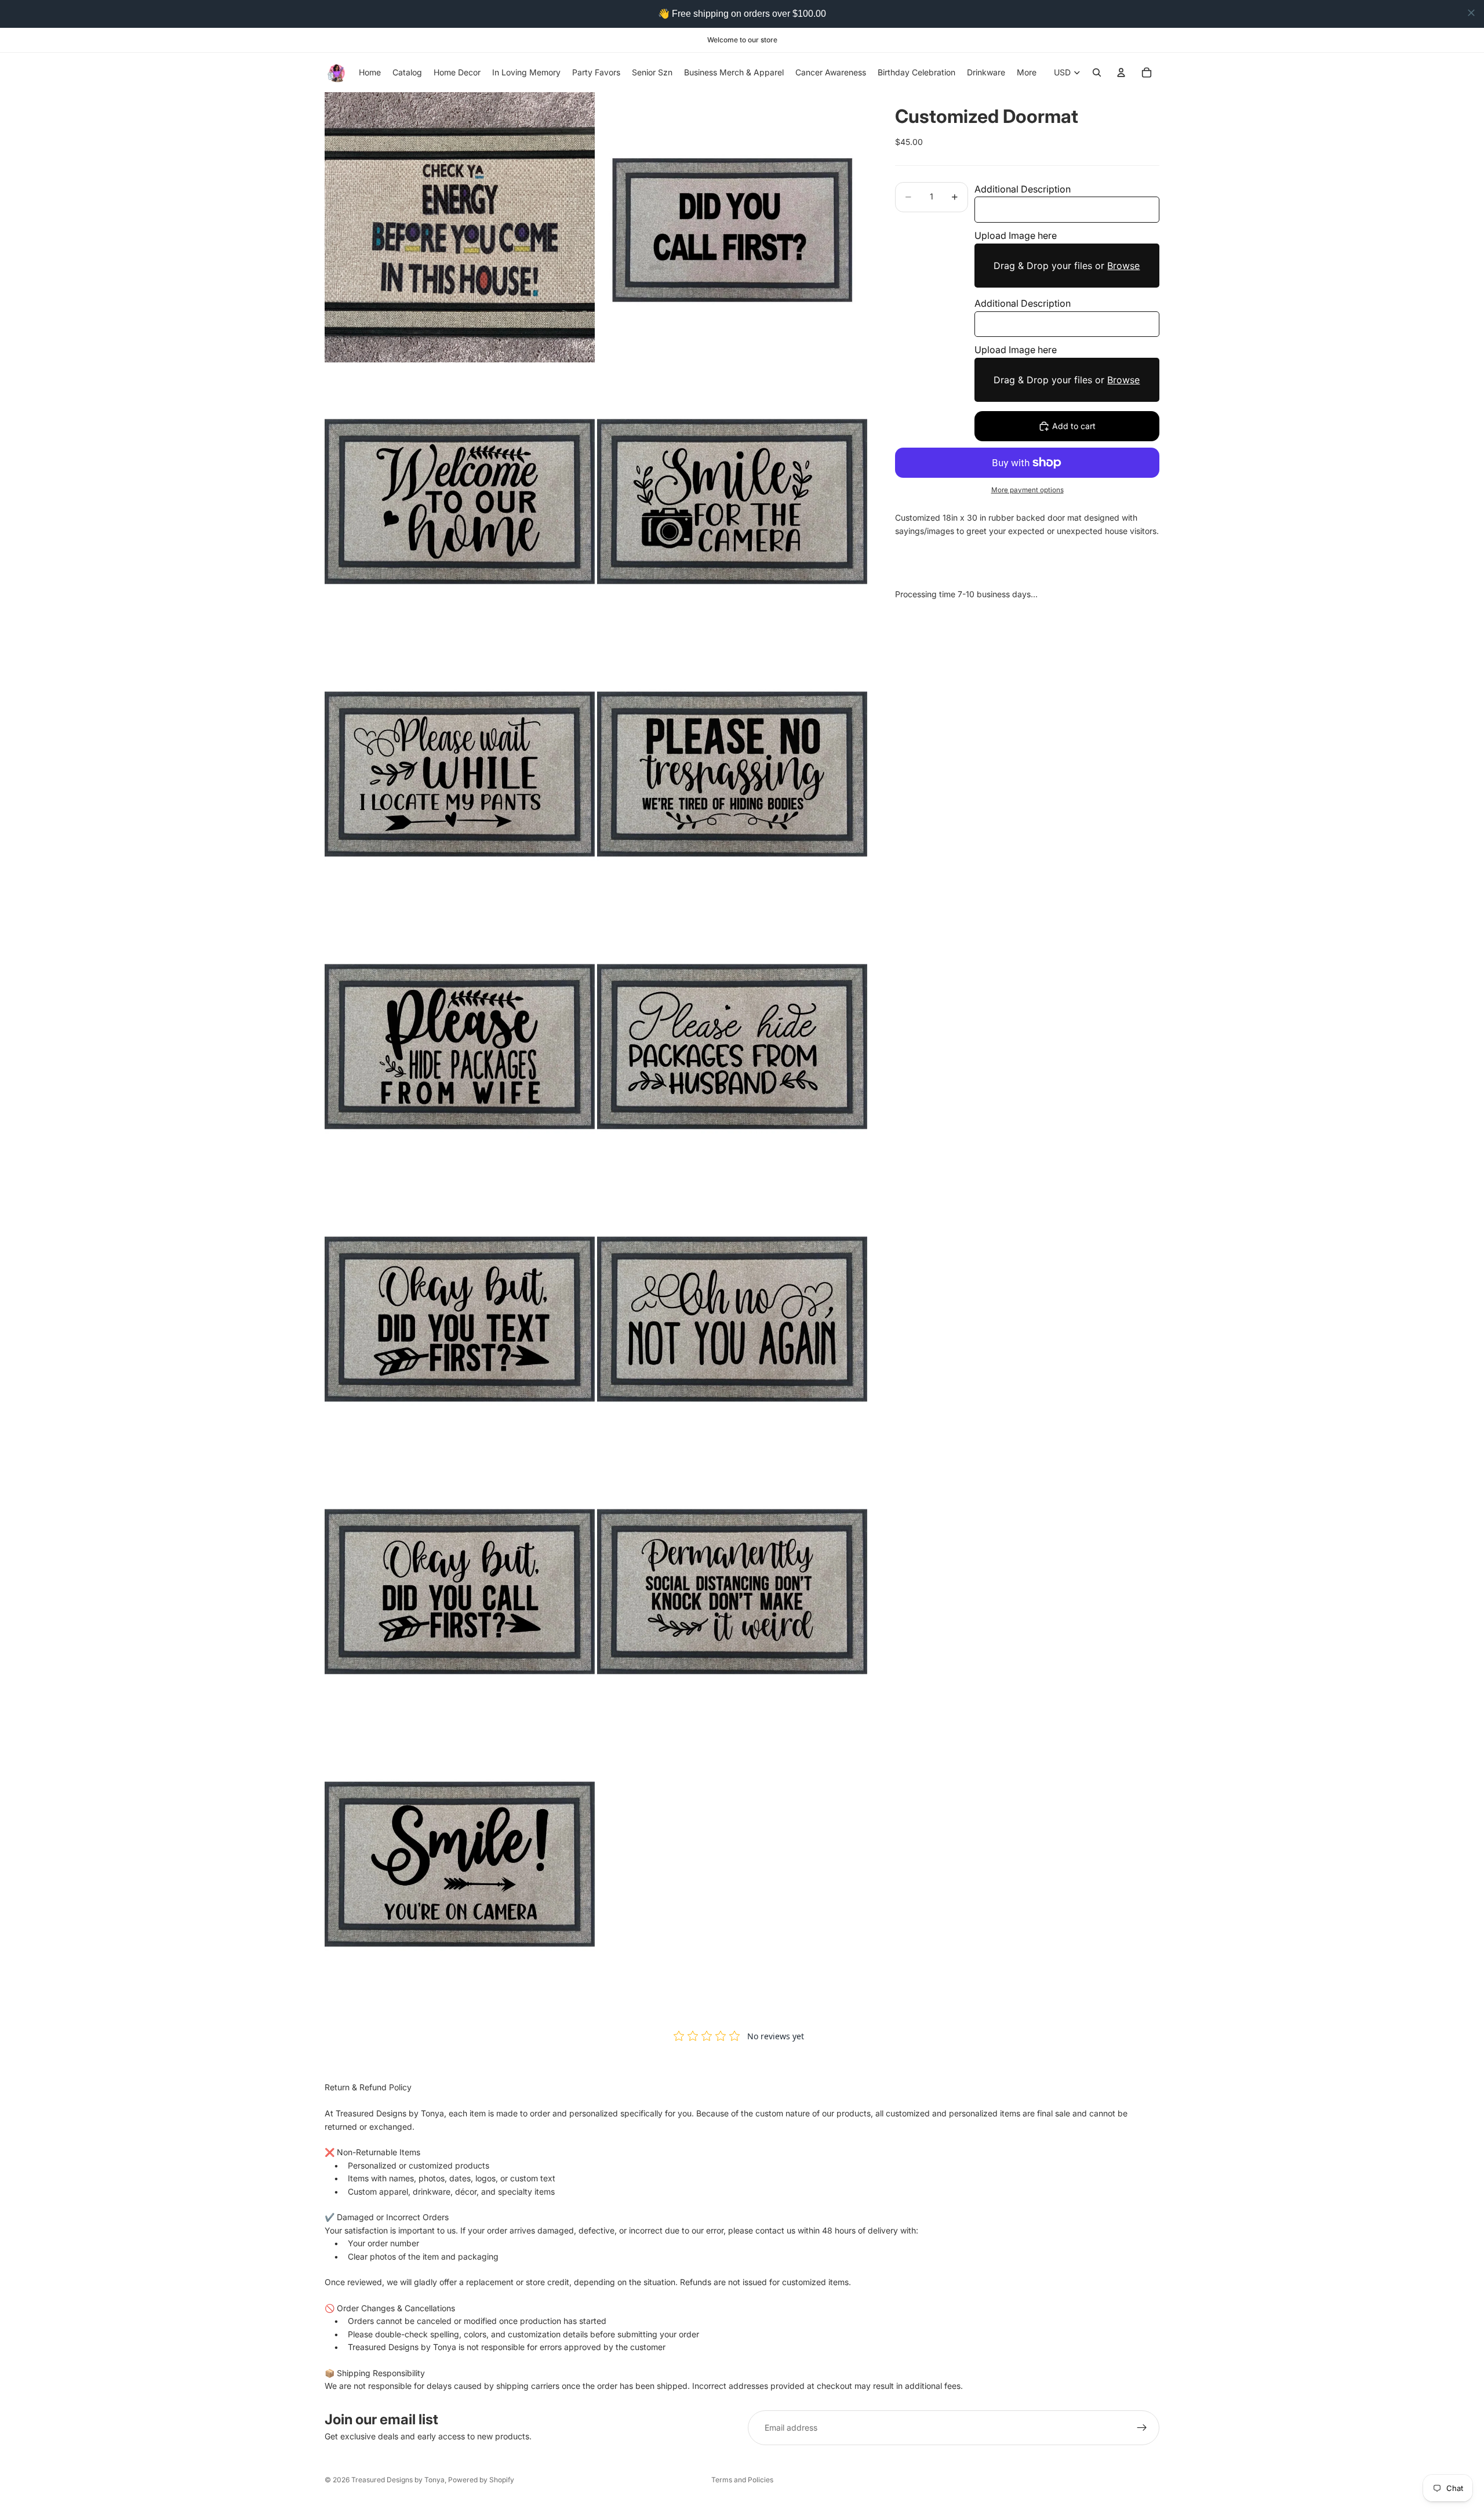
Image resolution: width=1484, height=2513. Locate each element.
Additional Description (1023, 189)
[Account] (1121, 72)
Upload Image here (1016, 235)
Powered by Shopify (481, 2480)
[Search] (1097, 72)
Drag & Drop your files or (1067, 266)
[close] (1471, 13)
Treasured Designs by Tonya (398, 2480)
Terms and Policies (742, 2480)
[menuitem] (1027, 72)
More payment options (1027, 490)
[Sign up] (1142, 2428)
